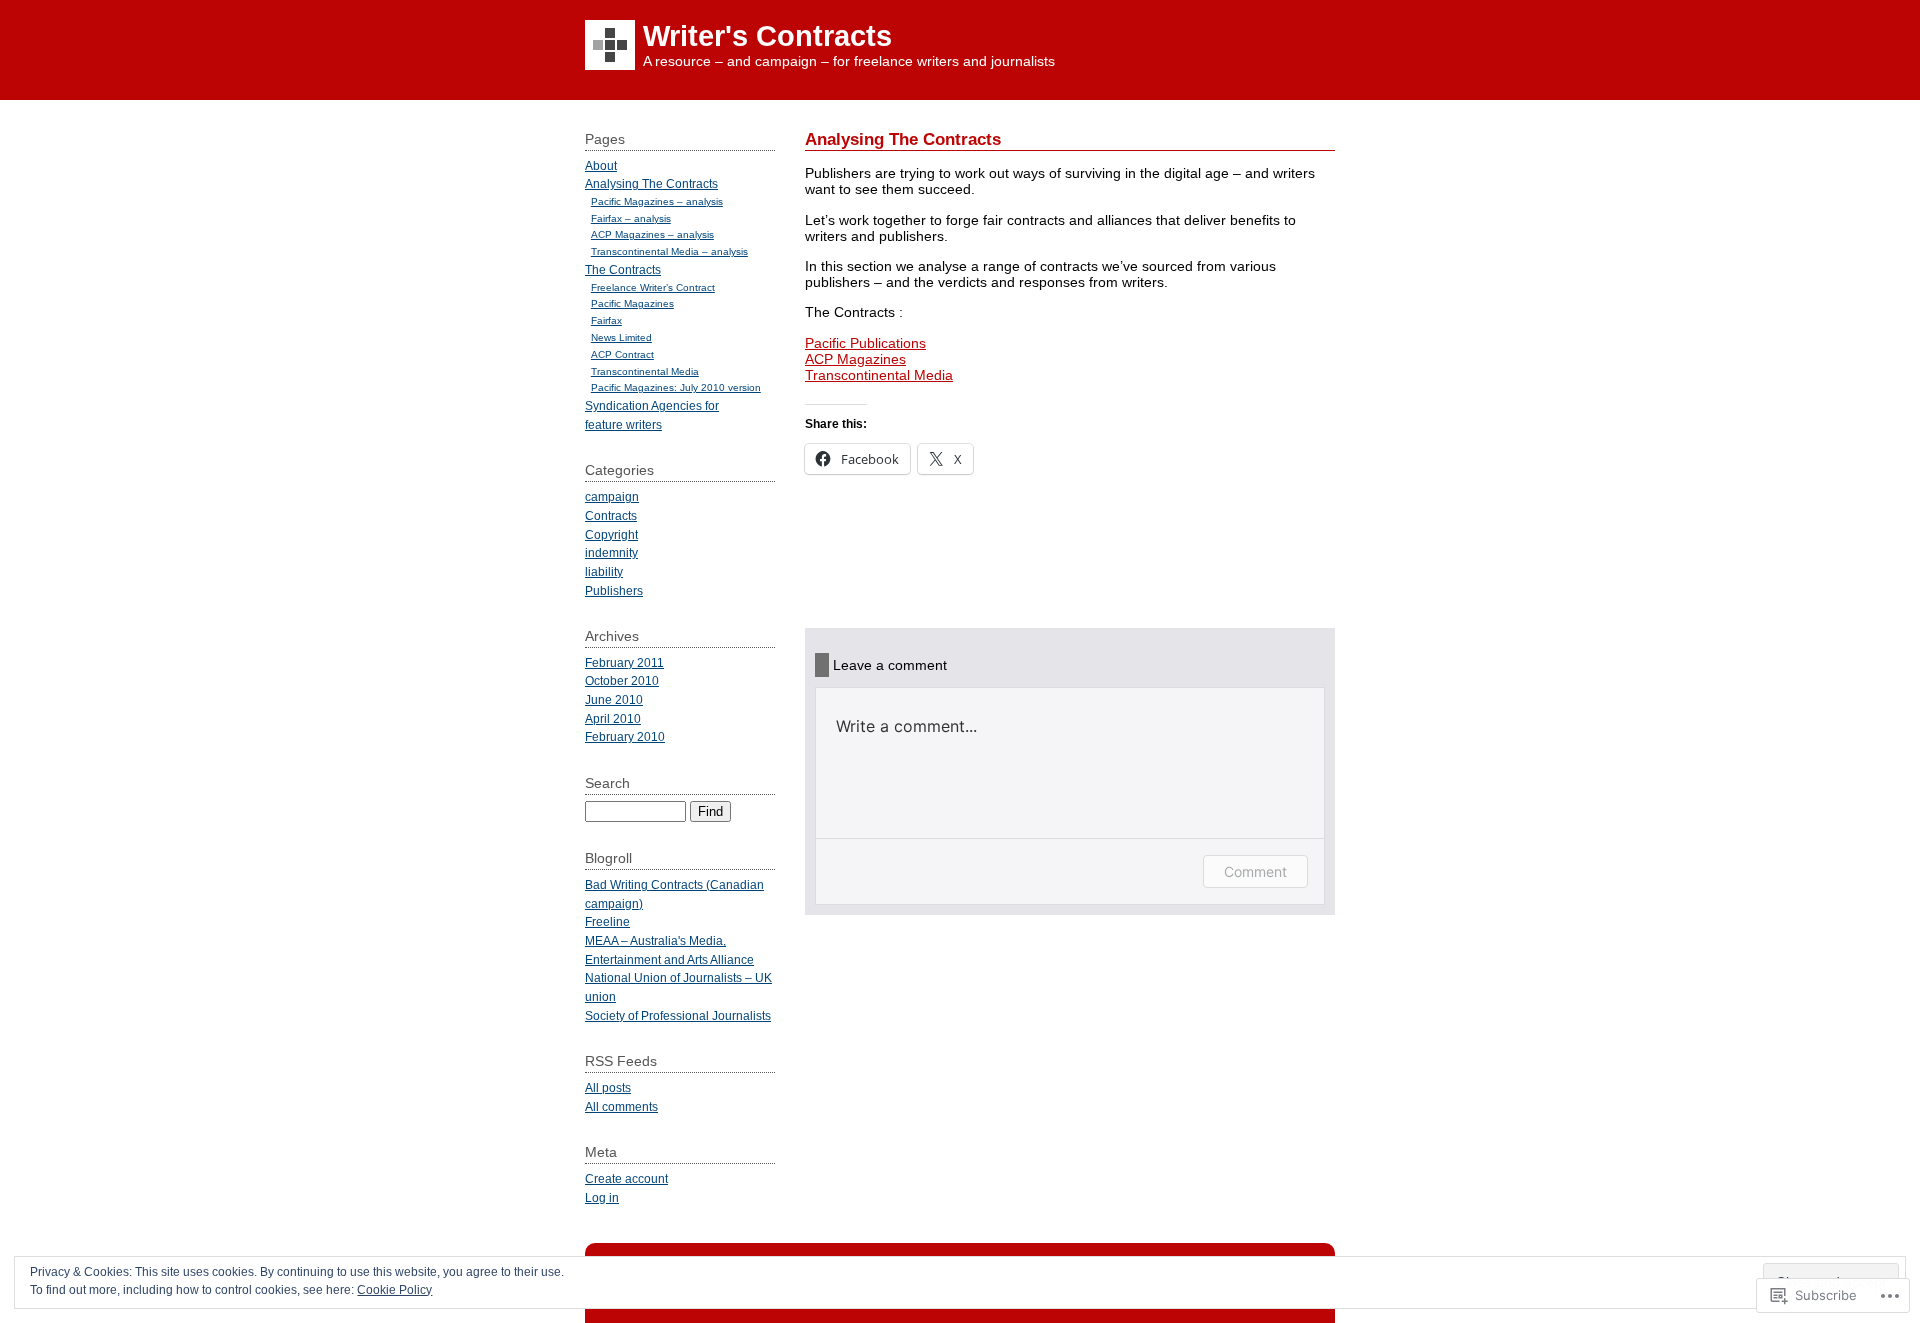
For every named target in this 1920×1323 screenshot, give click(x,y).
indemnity (611, 552)
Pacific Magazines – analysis (657, 201)
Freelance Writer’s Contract (653, 287)
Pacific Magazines (632, 303)
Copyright (611, 534)
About (601, 165)
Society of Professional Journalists (678, 1015)
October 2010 (622, 680)
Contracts (611, 515)
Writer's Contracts (767, 36)
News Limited (621, 337)
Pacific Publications (865, 343)
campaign (612, 496)
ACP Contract (622, 354)
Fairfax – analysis (631, 218)
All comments (621, 1106)
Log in (602, 1197)
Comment (1255, 871)
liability (604, 571)
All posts (608, 1087)
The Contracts (623, 269)
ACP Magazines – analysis (652, 234)
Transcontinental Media (879, 375)
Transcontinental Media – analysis (669, 251)
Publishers (614, 590)
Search (607, 783)
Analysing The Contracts (651, 183)
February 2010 (625, 736)
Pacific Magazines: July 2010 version (676, 387)
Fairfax (606, 320)
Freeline (607, 921)
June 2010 (614, 699)
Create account (626, 1178)
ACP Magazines (855, 359)
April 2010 (613, 718)
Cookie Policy (394, 1290)
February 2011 (624, 662)
